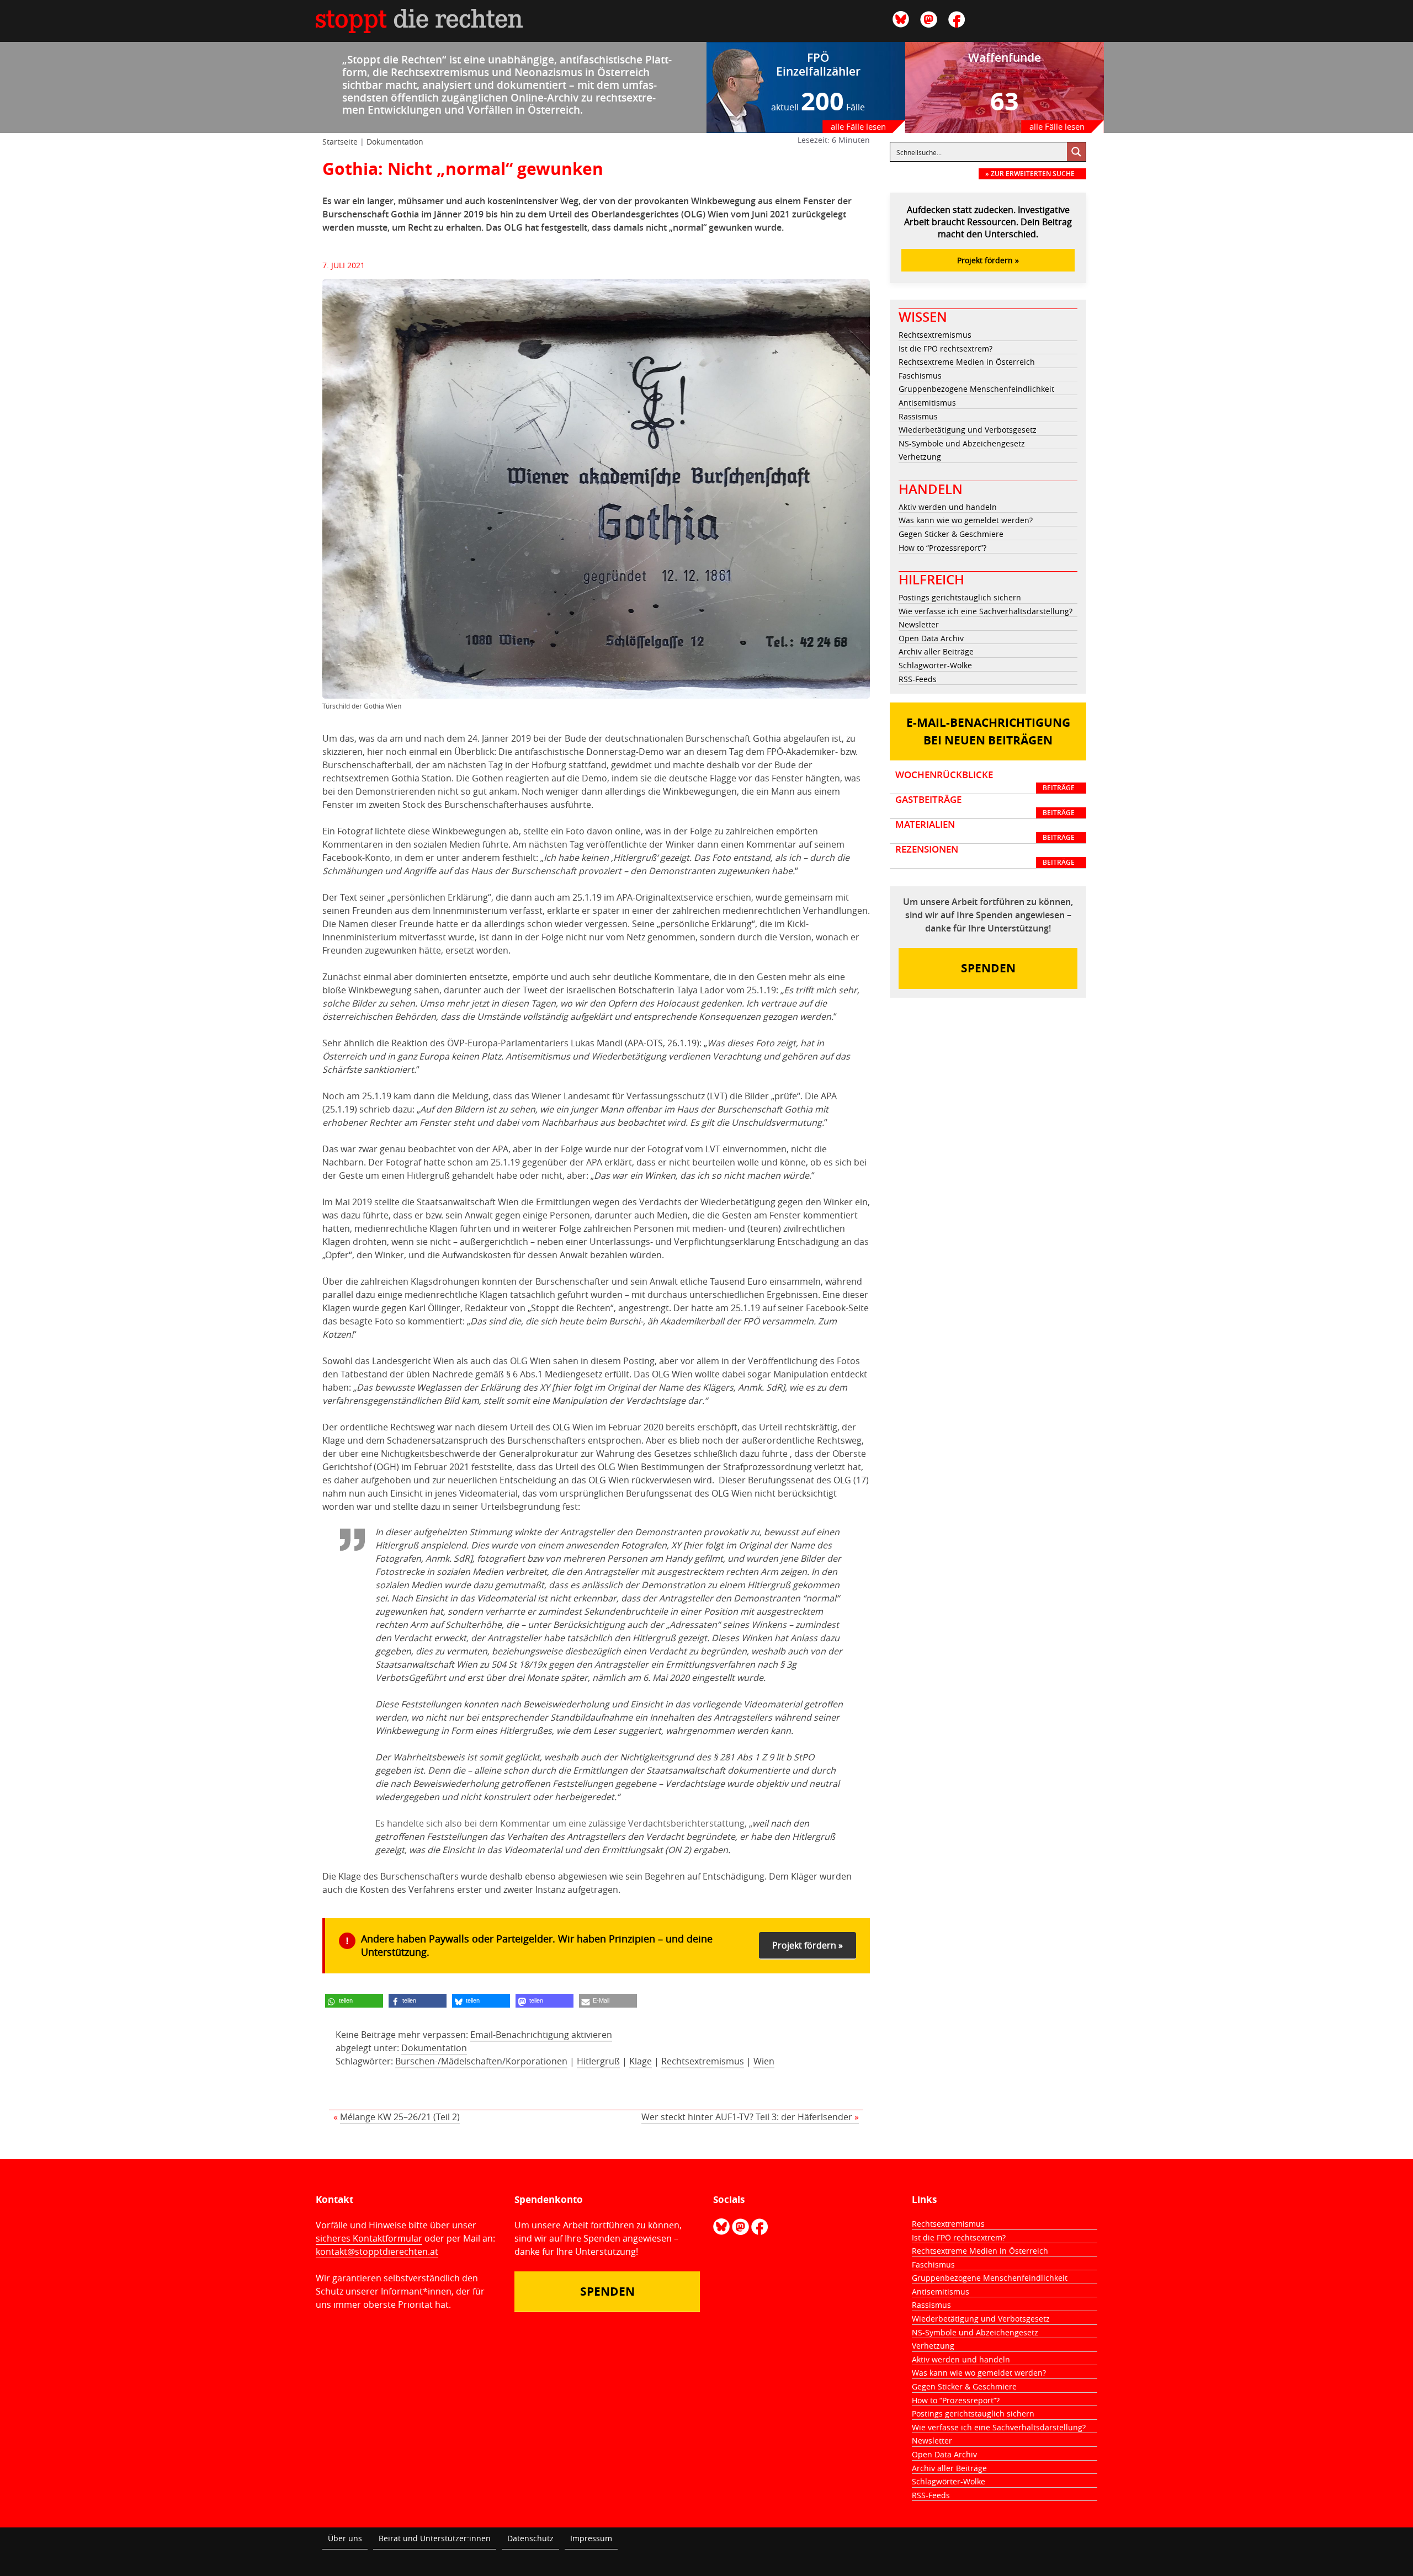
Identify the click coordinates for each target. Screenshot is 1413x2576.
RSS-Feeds (918, 679)
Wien (764, 2061)
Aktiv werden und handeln (948, 507)
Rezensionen (985, 855)
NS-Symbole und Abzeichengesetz (962, 443)
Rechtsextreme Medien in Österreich (967, 362)
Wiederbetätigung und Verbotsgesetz (968, 430)
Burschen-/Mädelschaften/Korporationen (481, 2061)
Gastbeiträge (985, 806)
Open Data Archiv (931, 638)
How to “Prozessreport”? (942, 548)
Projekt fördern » (808, 1945)
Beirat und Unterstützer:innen (435, 2538)
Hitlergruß (598, 2061)
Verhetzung (920, 457)
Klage (641, 2061)
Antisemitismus (927, 403)
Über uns (345, 2538)
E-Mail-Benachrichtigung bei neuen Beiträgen (988, 731)
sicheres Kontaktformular (369, 2238)
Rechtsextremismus (703, 2061)
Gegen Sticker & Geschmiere (951, 534)
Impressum (591, 2538)
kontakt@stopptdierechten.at (377, 2252)
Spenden (988, 968)
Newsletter (919, 624)
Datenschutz (530, 2538)
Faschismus (920, 376)
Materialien (985, 831)
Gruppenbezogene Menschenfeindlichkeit (976, 389)
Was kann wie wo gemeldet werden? (966, 520)
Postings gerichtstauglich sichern (960, 597)
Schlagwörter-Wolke (935, 665)
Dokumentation (395, 142)
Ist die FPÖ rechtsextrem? (945, 348)
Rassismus (918, 416)
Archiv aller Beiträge (936, 651)
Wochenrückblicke (985, 781)
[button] (354, 2001)
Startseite (340, 142)
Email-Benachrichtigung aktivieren (541, 2035)
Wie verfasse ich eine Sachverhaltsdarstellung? (986, 611)
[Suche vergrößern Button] (1076, 152)
